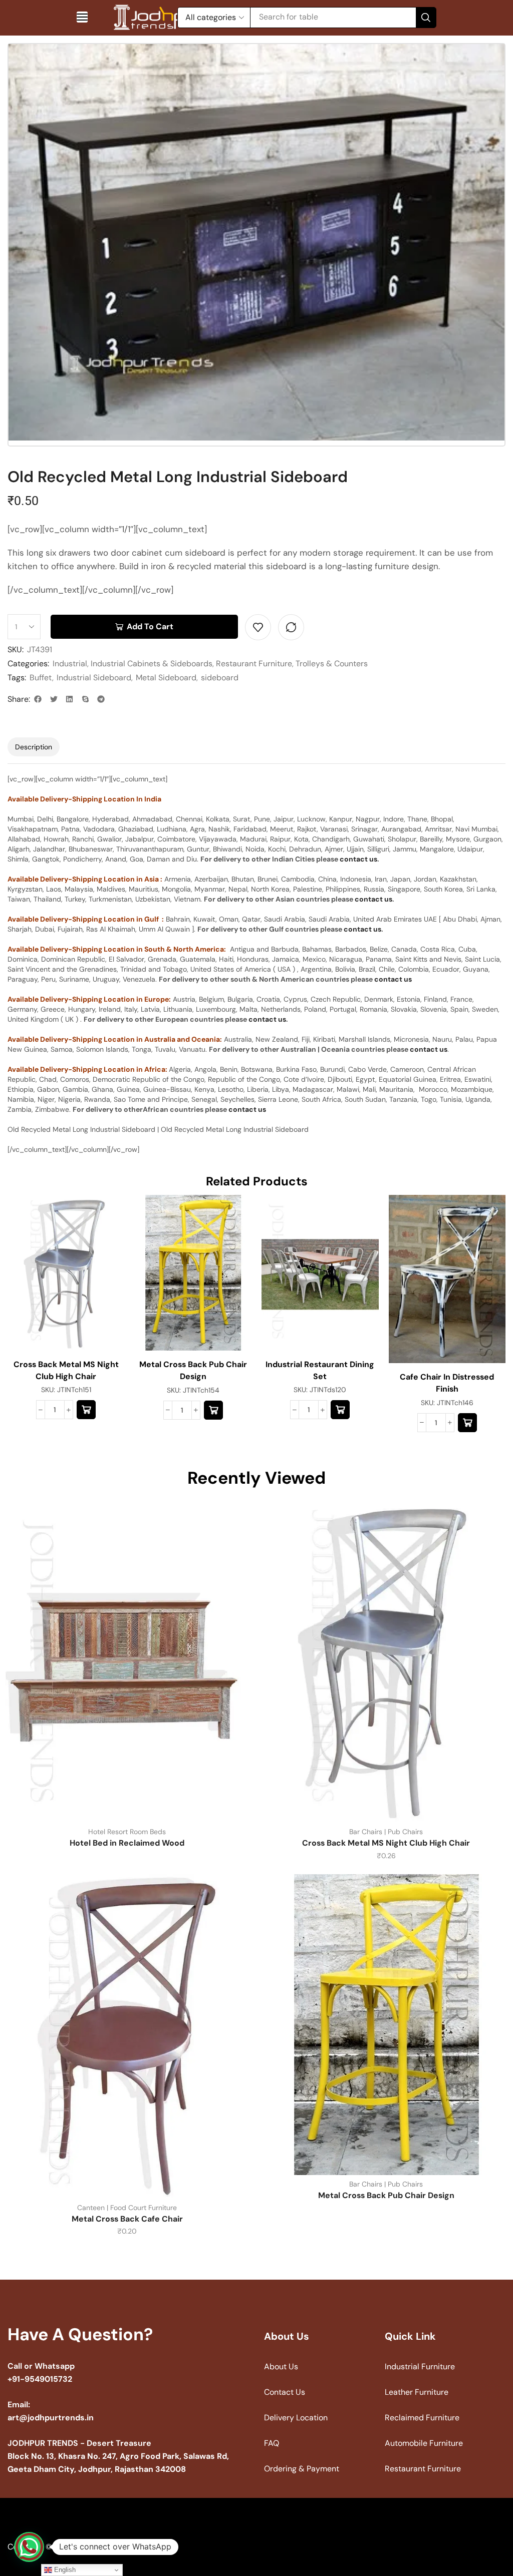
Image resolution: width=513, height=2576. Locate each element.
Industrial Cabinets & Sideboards (152, 664)
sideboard (220, 678)
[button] (82, 17)
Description (34, 747)
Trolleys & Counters (332, 664)
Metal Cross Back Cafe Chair (127, 2219)
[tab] (34, 747)
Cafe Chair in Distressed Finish (447, 1383)
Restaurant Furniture (254, 664)
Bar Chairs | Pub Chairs (386, 1832)
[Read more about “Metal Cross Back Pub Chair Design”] (213, 1410)
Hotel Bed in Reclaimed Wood (127, 1843)
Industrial (70, 664)
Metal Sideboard (166, 678)
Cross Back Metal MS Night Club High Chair (66, 1370)
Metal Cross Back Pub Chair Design (193, 1370)
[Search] (426, 18)
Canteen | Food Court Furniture (127, 2208)
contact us (358, 859)
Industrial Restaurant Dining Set (320, 1370)
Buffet (41, 678)
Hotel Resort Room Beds (127, 1832)
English (64, 2570)
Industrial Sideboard (94, 678)
